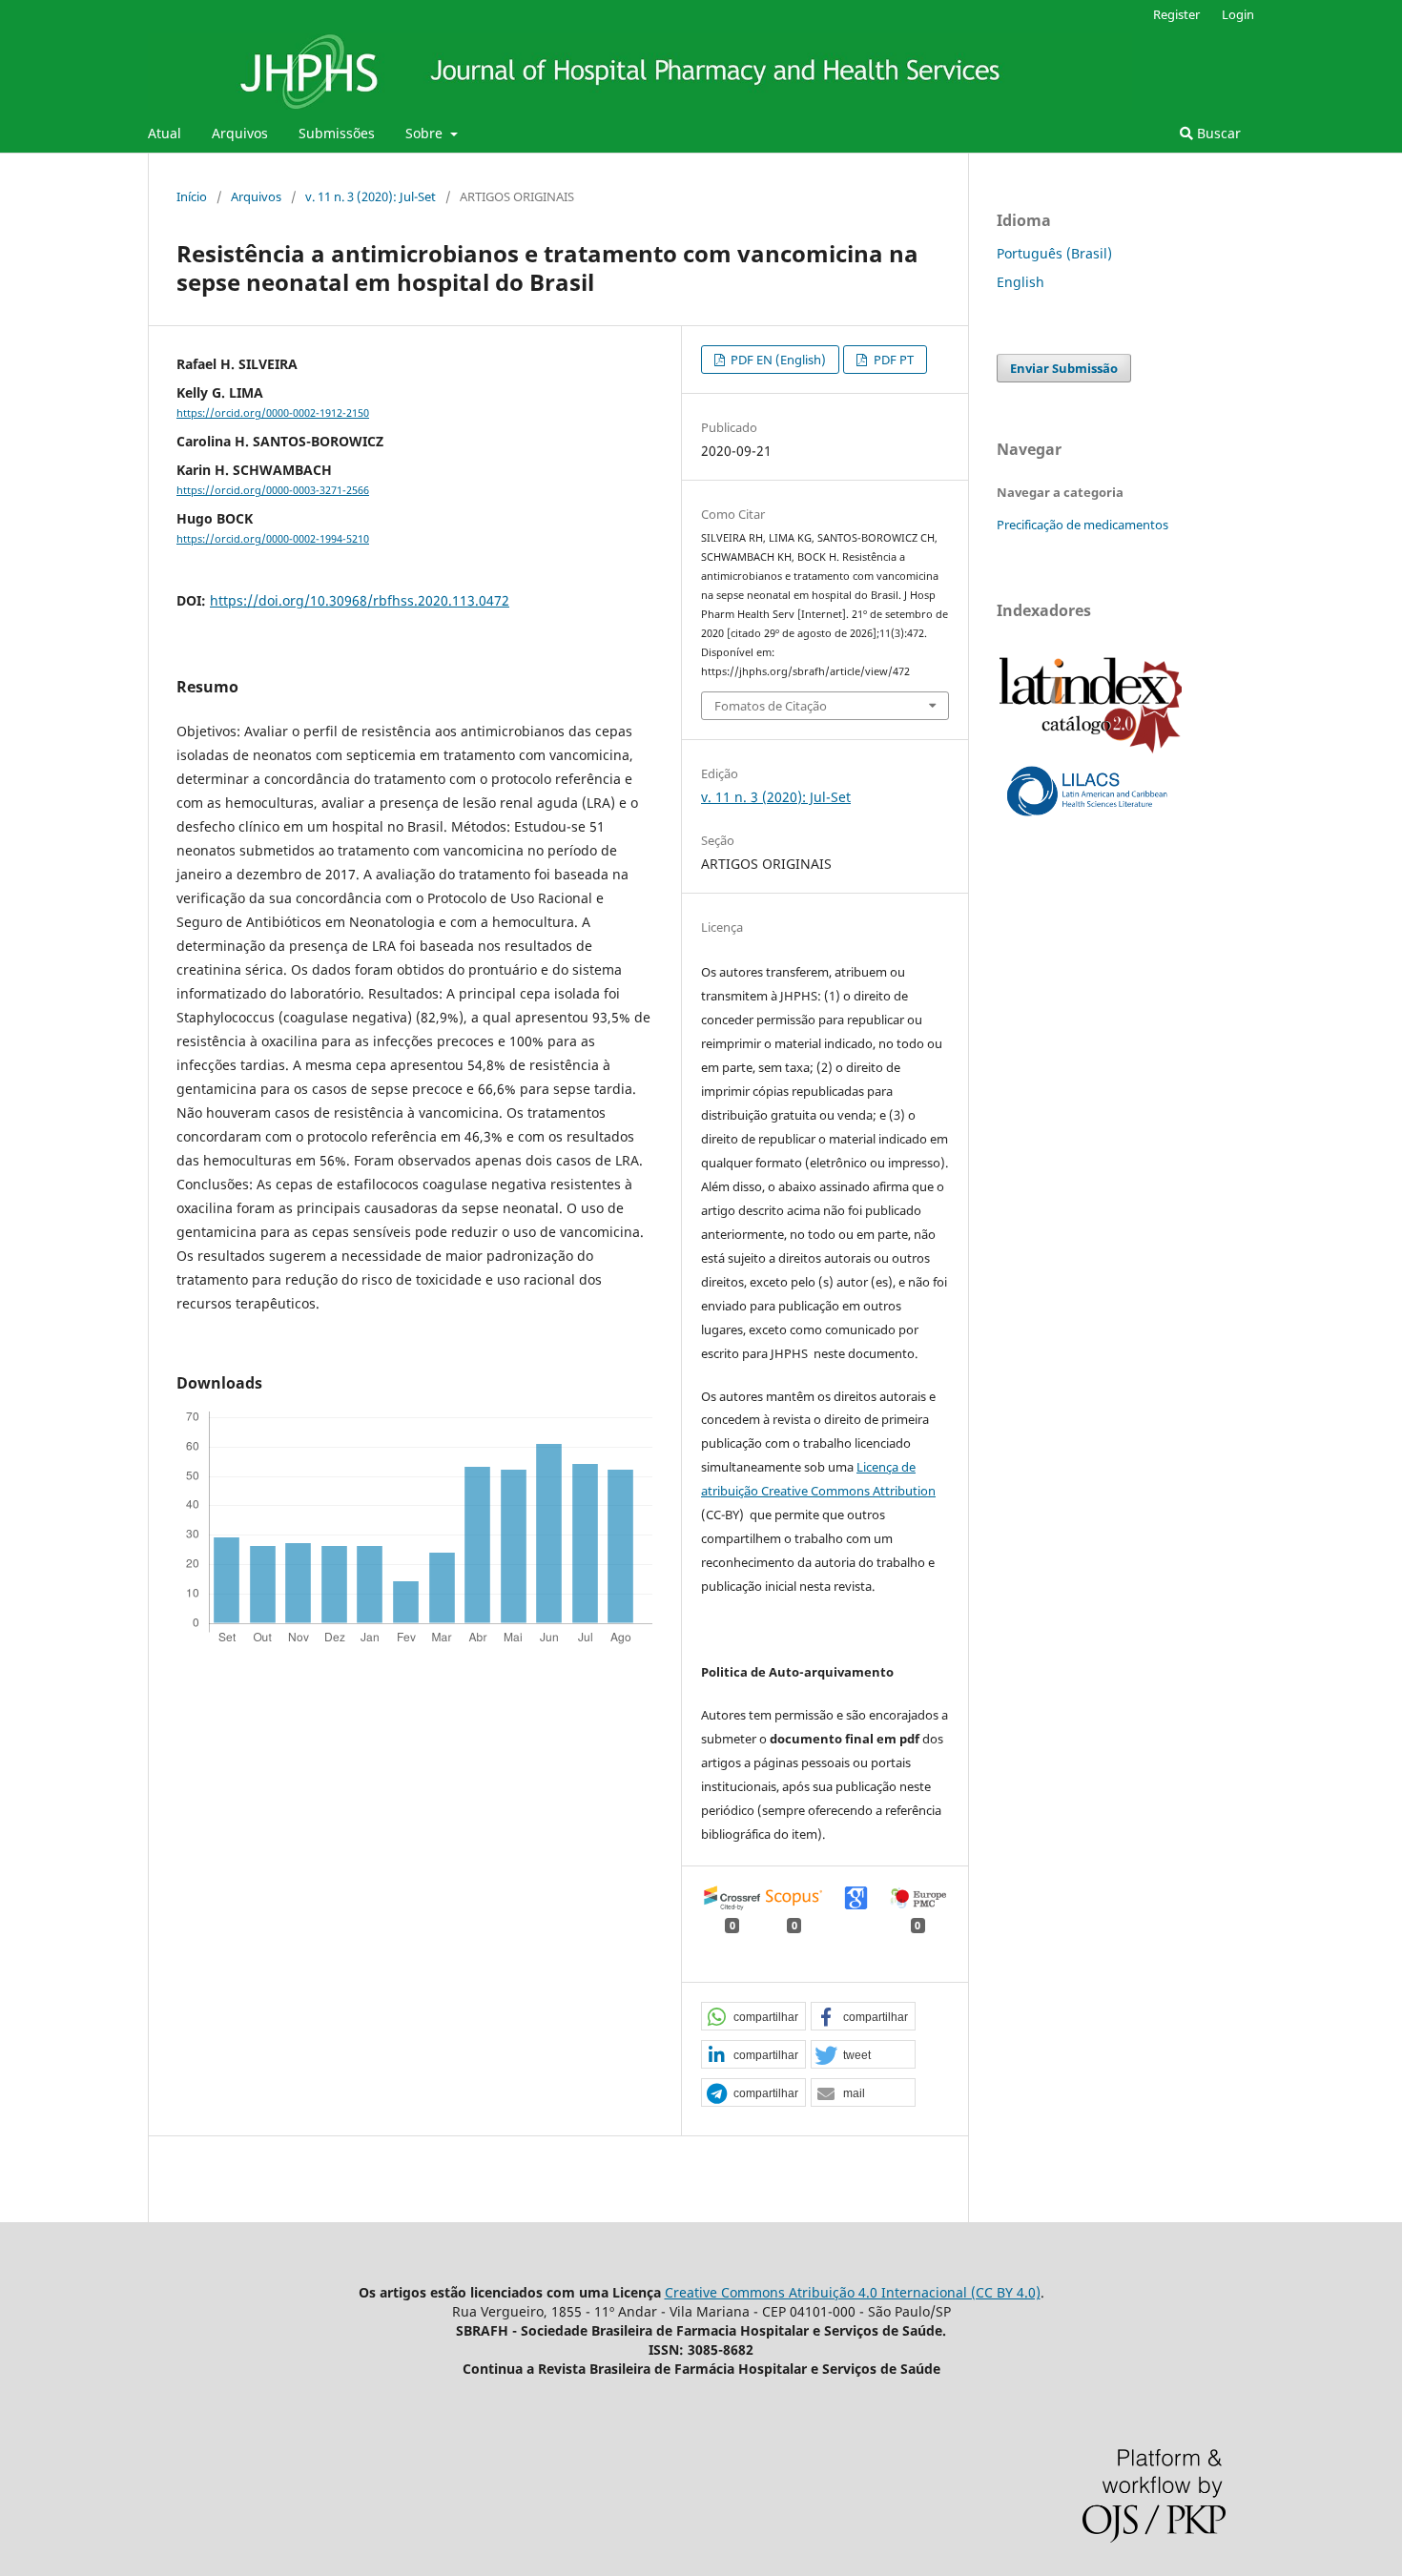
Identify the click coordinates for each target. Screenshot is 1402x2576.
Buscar (1217, 133)
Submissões (337, 133)
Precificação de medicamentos (1082, 525)
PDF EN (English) (777, 360)
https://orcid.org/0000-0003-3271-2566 (273, 490)
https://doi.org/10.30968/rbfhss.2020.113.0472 (360, 600)
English (1021, 282)
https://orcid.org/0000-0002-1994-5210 (273, 539)
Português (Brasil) (1054, 253)
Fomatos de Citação (771, 706)
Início (192, 196)
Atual (165, 133)
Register (1176, 14)
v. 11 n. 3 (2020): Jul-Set (371, 196)
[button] (753, 2017)
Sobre (426, 133)
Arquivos (240, 133)
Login (1238, 14)
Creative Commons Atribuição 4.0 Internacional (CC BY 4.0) (853, 2292)
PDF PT (892, 360)
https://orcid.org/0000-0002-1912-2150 (273, 413)
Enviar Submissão (1064, 368)
